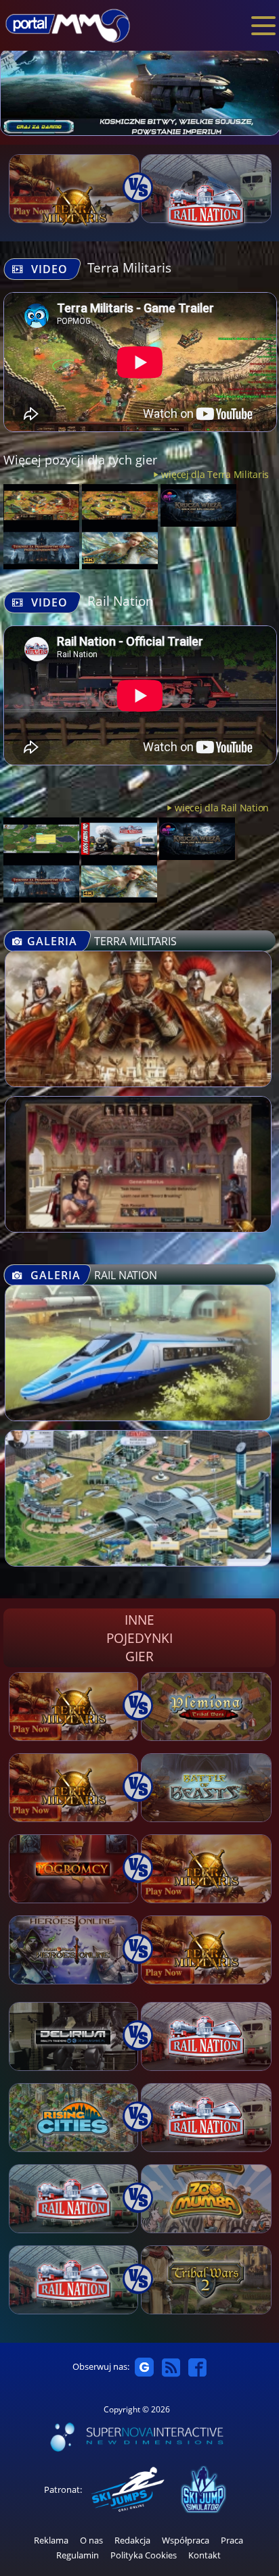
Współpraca (186, 2541)
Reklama (51, 2541)
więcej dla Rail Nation (222, 808)
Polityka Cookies (144, 2555)
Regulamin (78, 2555)
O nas (91, 2541)
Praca (232, 2541)
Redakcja (132, 2541)
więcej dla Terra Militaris (215, 474)
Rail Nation (121, 601)
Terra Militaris (129, 267)
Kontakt (205, 2555)
